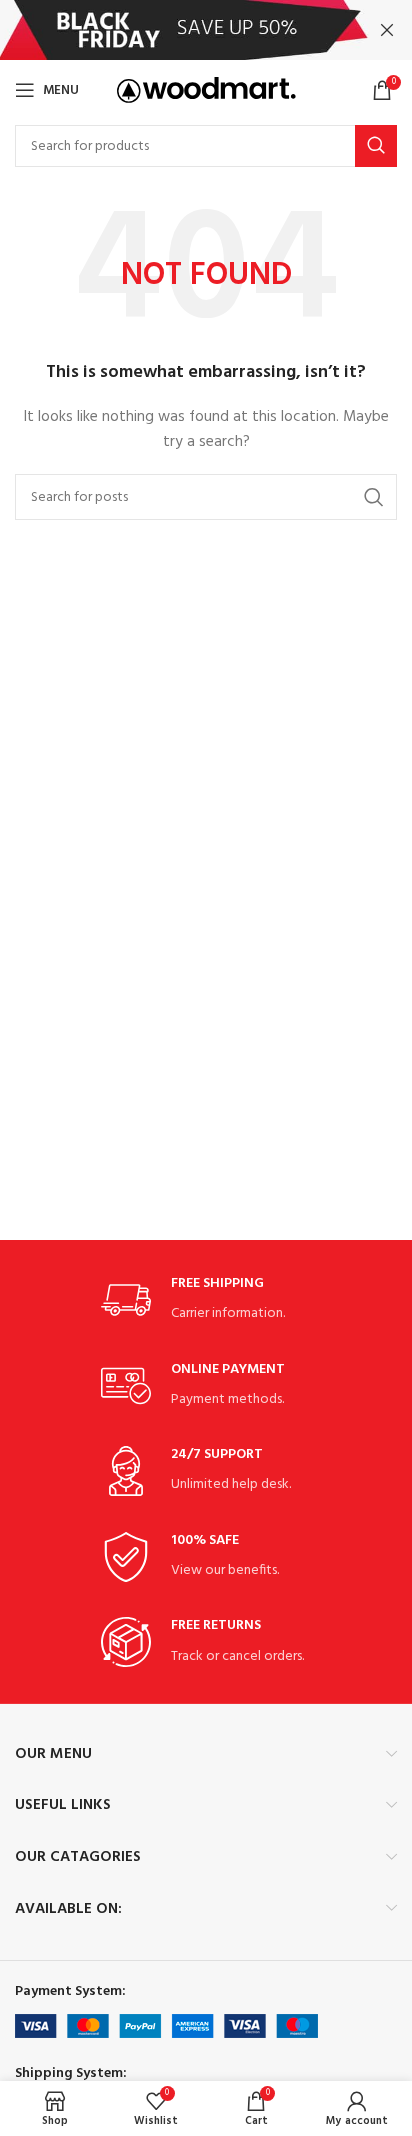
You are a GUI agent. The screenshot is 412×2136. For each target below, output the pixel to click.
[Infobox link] (206, 1300)
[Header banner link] (176, 30)
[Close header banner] (387, 30)
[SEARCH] (376, 146)
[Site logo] (206, 90)
